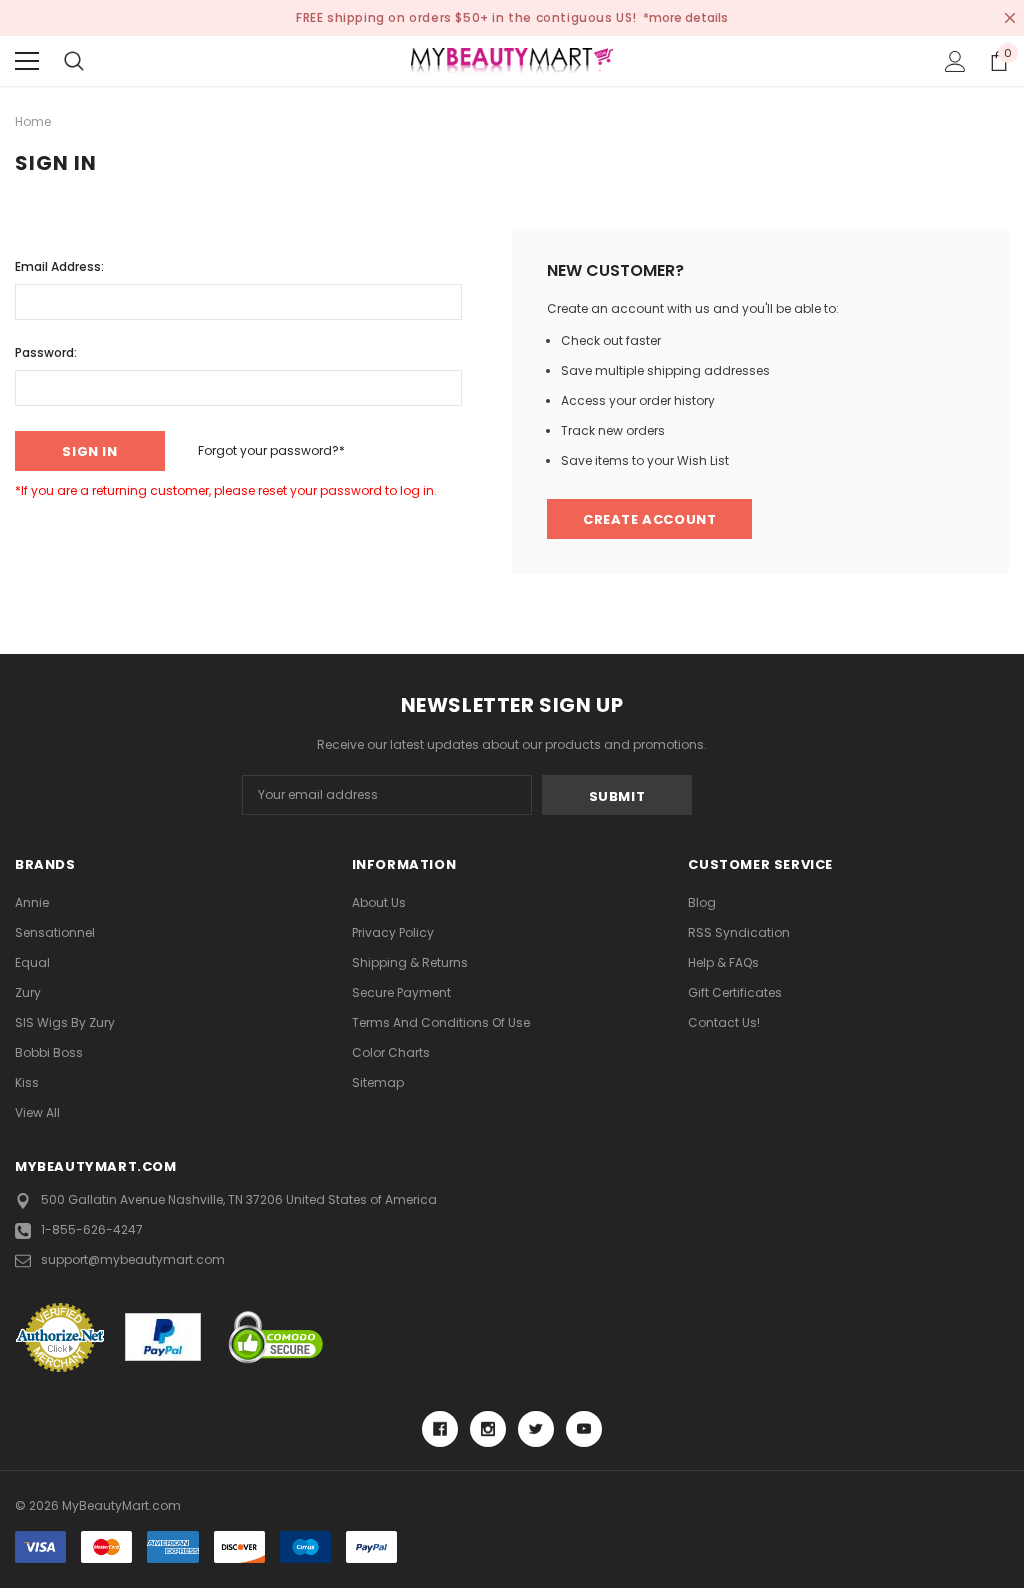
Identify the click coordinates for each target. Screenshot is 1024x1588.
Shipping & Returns (410, 962)
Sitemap (378, 1082)
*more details (685, 17)
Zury (28, 992)
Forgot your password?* (271, 450)
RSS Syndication (739, 932)
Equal (32, 962)
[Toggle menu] (27, 61)
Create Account (649, 519)
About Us (379, 902)
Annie (32, 902)
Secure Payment (401, 992)
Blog (702, 902)
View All (37, 1112)
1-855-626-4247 (92, 1229)
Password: (46, 352)
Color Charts (391, 1052)
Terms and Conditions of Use (441, 1022)
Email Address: (59, 266)
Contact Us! (724, 1022)
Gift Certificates (735, 992)
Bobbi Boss (49, 1052)
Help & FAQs (723, 962)
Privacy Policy (393, 932)
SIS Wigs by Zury (65, 1022)
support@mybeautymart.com (133, 1259)
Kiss (27, 1082)
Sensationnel (55, 932)
